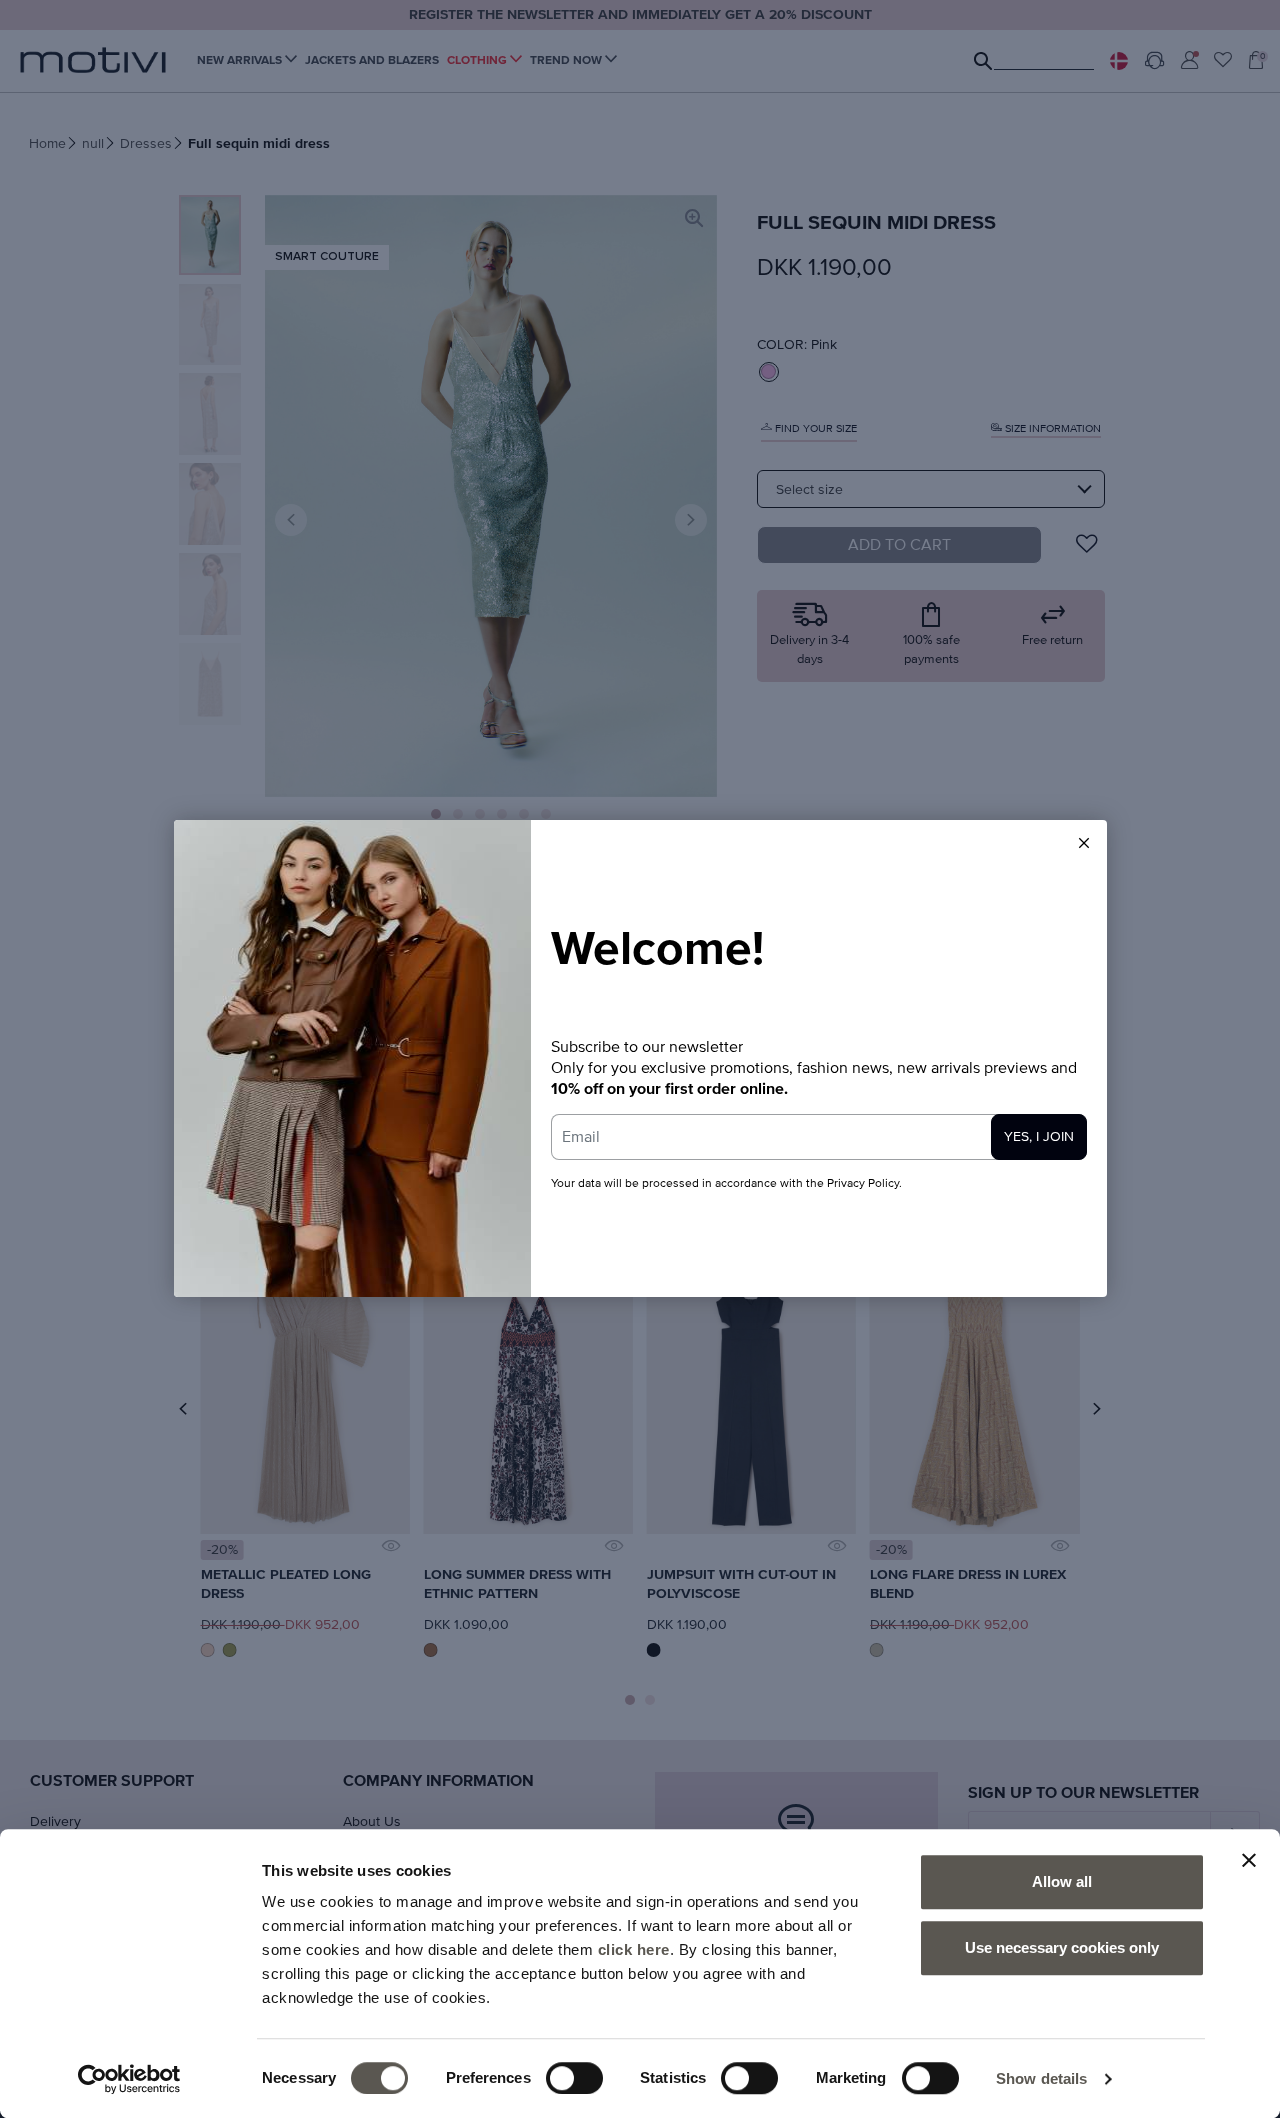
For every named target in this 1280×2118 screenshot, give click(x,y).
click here (634, 1949)
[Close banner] (1249, 1860)
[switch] (574, 2078)
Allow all (1062, 1881)
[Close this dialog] (1084, 843)
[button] (1084, 843)
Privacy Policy (863, 1184)
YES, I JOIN (1039, 1137)
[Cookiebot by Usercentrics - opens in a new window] (129, 2079)
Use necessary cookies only (1062, 1947)
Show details (1041, 2078)
